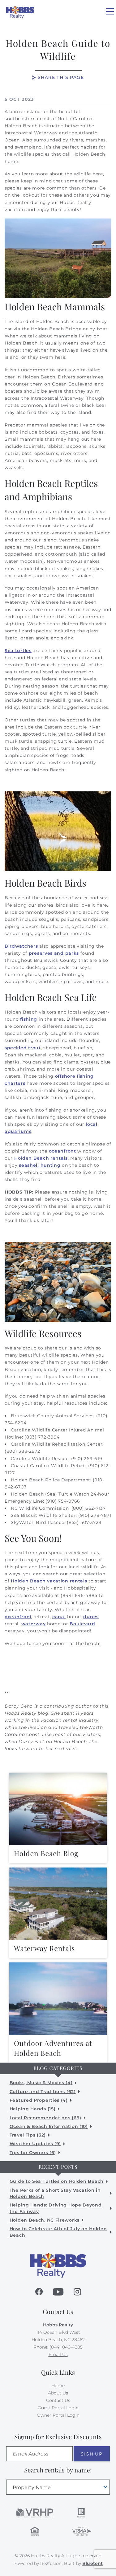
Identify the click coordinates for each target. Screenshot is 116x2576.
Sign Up (92, 2454)
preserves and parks (54, 953)
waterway (34, 1624)
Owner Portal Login (58, 2415)
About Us (58, 2393)
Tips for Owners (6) (33, 2153)
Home (58, 2386)
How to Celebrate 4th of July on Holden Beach (58, 2232)
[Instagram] (77, 2292)
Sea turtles (18, 651)
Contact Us (58, 2400)
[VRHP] (35, 2513)
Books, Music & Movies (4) (41, 2083)
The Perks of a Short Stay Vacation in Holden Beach (55, 2193)
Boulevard (82, 1624)
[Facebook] (39, 2292)
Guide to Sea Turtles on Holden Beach (57, 2181)
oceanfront (62, 1151)
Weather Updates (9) (35, 2144)
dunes (91, 1617)
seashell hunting (40, 1165)
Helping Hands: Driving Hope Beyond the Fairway (56, 2208)
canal (59, 1617)
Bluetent (92, 2563)
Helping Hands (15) (33, 2109)
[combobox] (58, 2487)
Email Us (58, 2354)
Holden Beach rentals (41, 1158)
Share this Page (61, 77)
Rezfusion (51, 2563)
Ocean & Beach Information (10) (49, 2126)
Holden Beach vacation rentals (49, 1581)
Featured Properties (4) (39, 2100)
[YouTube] (58, 2292)
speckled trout (23, 1048)
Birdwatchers (21, 946)
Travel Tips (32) (28, 2135)
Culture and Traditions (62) (43, 2092)
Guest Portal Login (58, 2408)
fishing (29, 1019)
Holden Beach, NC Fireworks (45, 2220)
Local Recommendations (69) (45, 2118)
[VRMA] (81, 2531)
